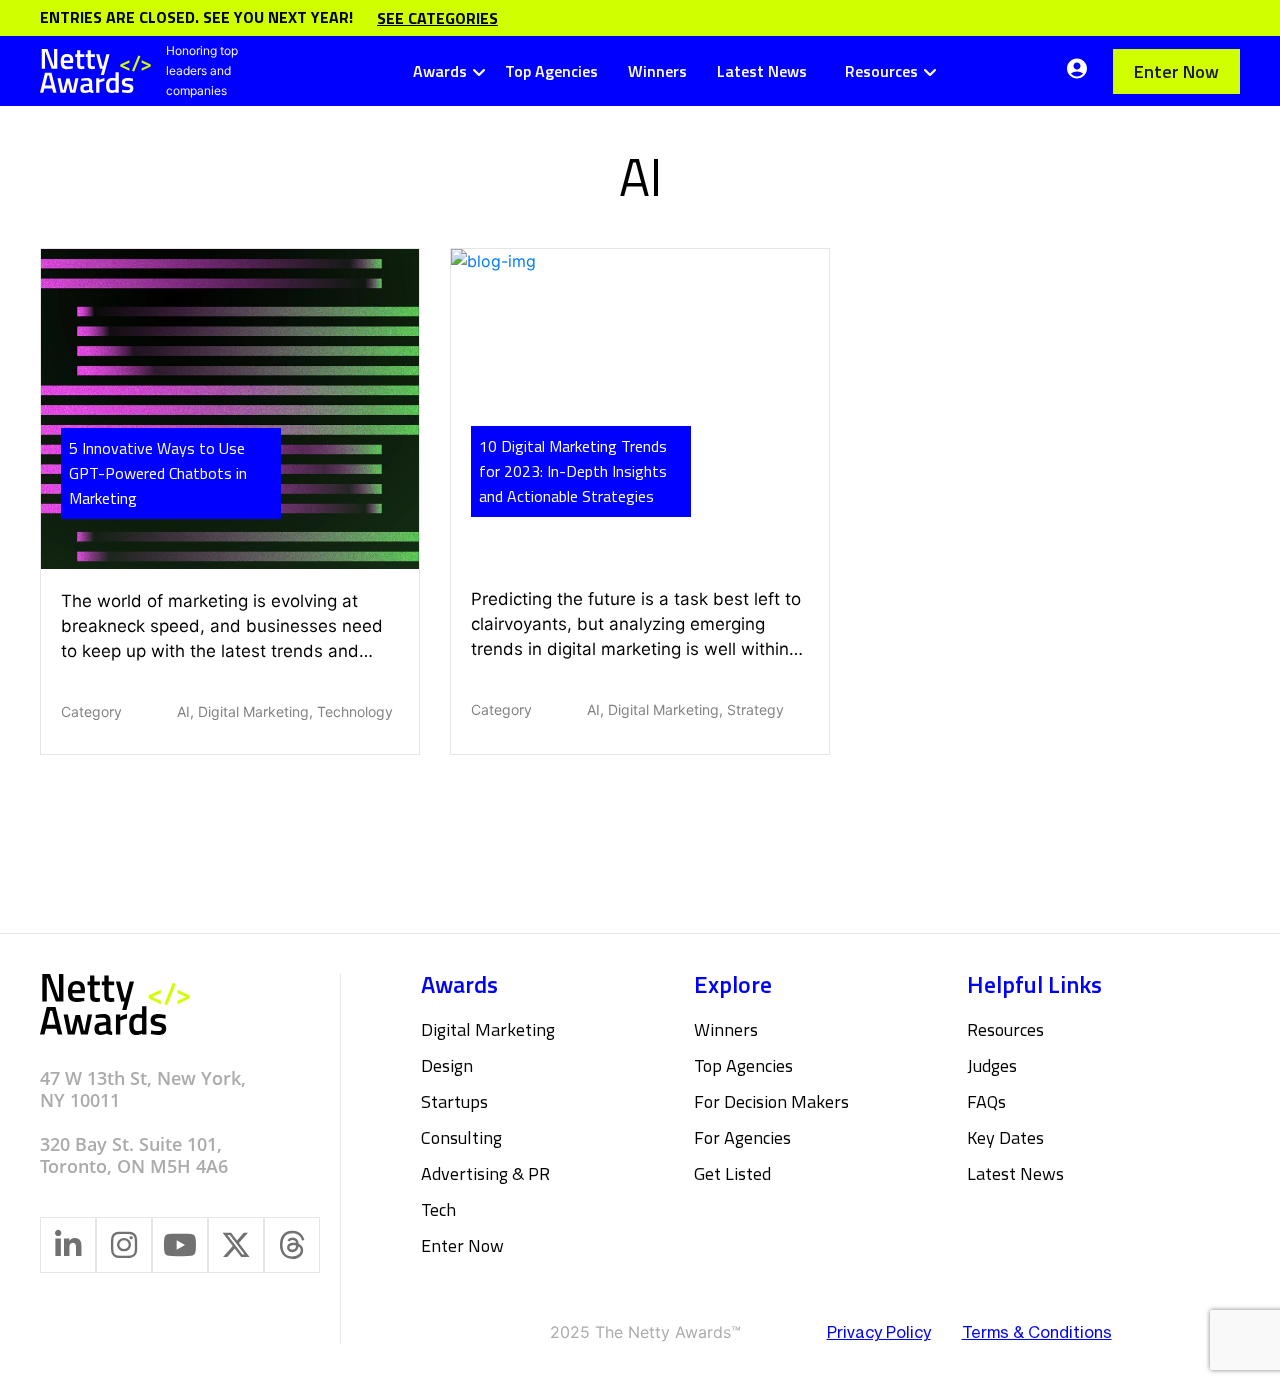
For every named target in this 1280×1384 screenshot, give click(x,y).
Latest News (762, 71)
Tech (438, 1209)
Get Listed (732, 1173)
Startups (454, 1101)
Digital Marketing (488, 1029)
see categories (437, 18)
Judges (992, 1065)
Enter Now (1176, 71)
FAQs (986, 1101)
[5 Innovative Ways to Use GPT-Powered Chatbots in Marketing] (230, 408)
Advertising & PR (485, 1173)
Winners (657, 71)
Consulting (461, 1137)
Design (447, 1065)
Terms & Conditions (1037, 1332)
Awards (440, 71)
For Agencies (742, 1137)
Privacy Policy (879, 1332)
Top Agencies (551, 71)
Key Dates (1005, 1137)
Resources (881, 71)
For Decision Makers (771, 1101)
